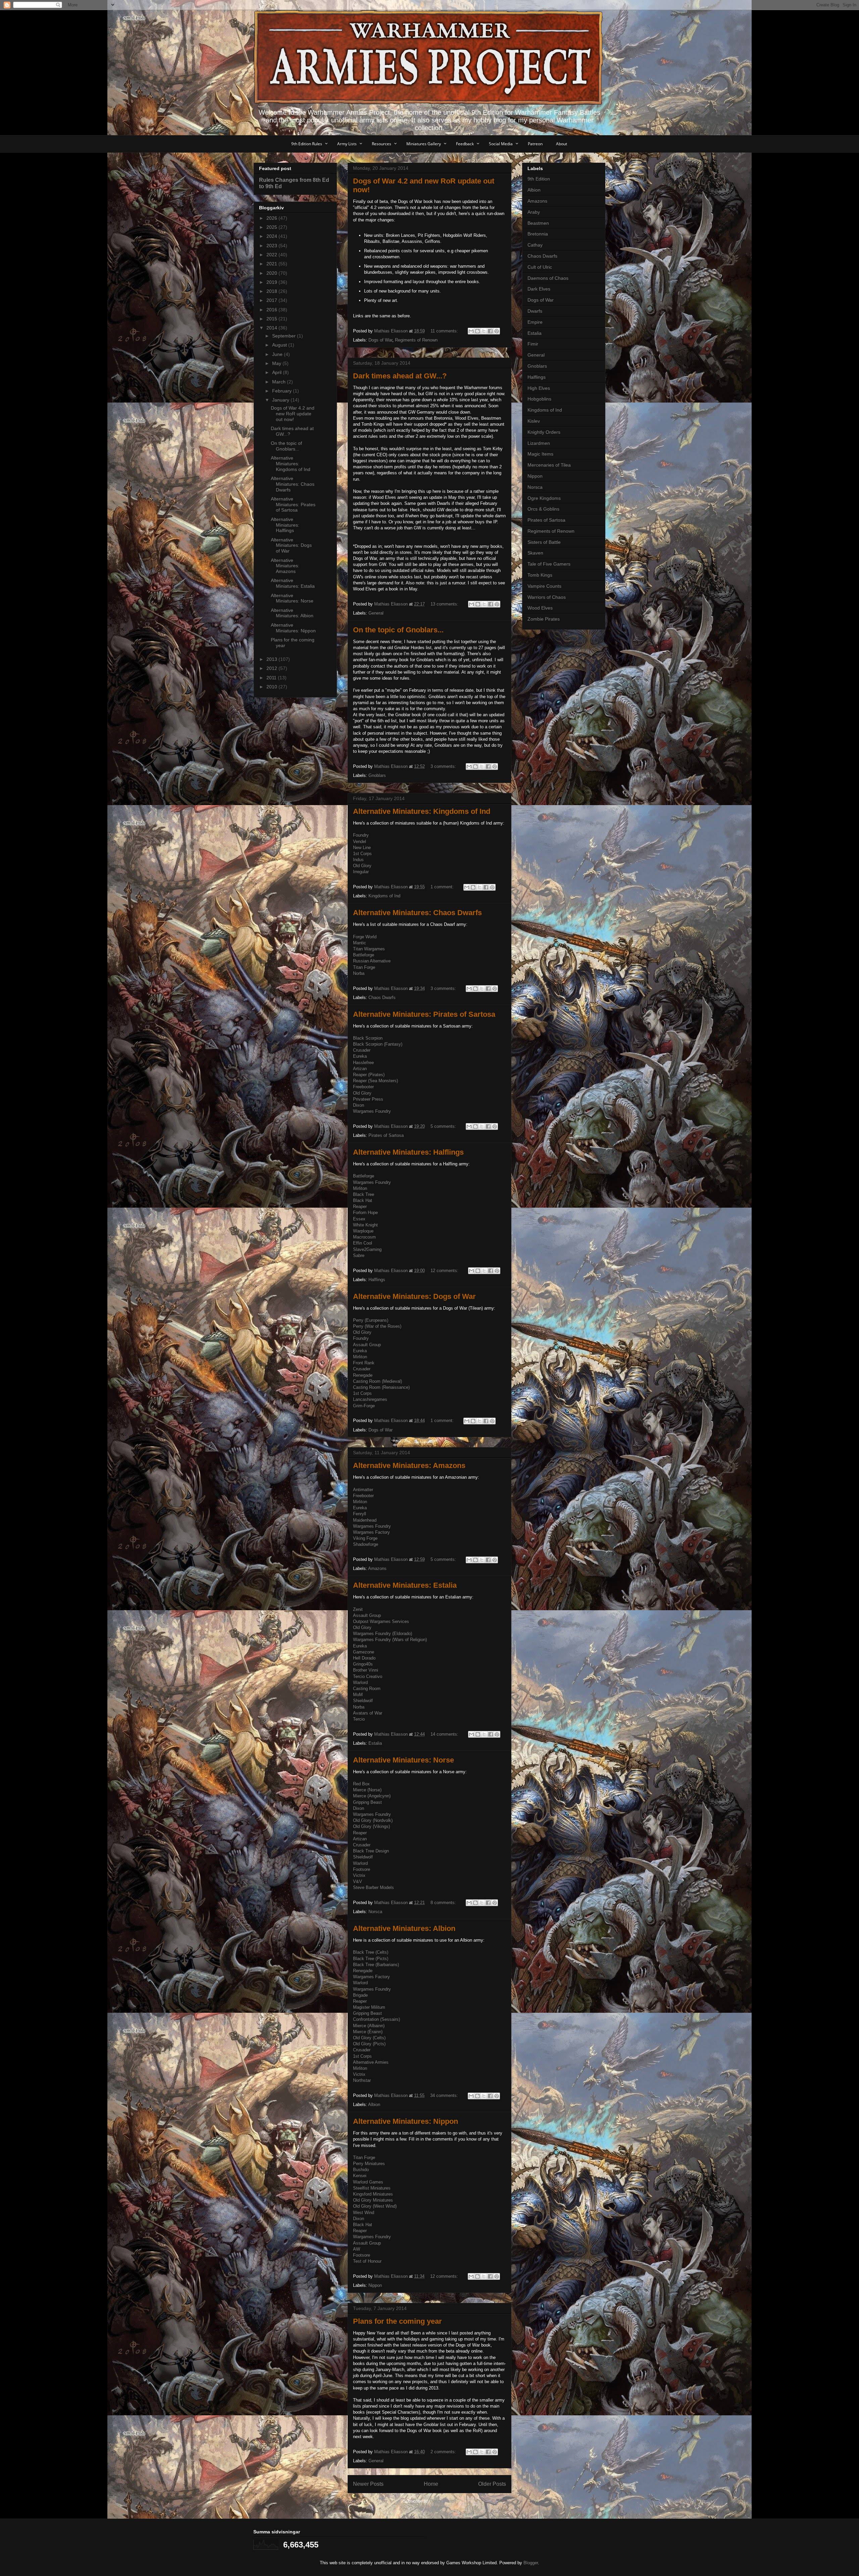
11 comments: (445, 331)
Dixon (359, 1105)
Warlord (360, 1683)
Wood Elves (540, 608)
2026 (272, 218)
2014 (272, 328)
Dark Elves (539, 289)
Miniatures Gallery (424, 144)
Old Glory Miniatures (373, 2200)
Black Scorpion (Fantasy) (378, 1044)
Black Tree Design (371, 1851)
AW (357, 2249)
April (277, 372)
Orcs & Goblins (543, 509)
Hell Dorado (364, 1658)
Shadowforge (366, 1544)
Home (431, 2484)
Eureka (360, 1056)
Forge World (365, 937)
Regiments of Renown (416, 340)
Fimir (533, 344)
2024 (272, 236)
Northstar (362, 2080)
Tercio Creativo (368, 1676)
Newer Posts (368, 2484)
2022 (272, 255)
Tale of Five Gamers (549, 564)
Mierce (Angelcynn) (372, 1796)
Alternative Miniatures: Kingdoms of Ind (422, 811)
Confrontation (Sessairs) (376, 2019)
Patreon (535, 144)
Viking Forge (365, 1538)
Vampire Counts (544, 586)
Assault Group (367, 1345)
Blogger (531, 2563)
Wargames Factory (371, 1532)
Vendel (360, 842)
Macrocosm (364, 1237)
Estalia (375, 1743)
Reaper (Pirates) (369, 1075)
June (278, 354)
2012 (272, 668)
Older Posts (492, 2484)
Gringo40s (363, 1664)
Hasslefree (363, 1063)
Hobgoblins (539, 399)
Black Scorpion (368, 1038)
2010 (272, 687)
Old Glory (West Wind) (375, 2206)
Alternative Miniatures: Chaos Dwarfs (417, 913)
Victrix (359, 1875)
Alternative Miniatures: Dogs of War (414, 1296)
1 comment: (443, 887)
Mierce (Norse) (367, 1790)
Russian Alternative (372, 961)
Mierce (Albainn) (369, 2026)
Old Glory (362, 866)
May (277, 363)
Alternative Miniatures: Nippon (406, 2121)
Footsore (362, 1869)
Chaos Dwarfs (382, 997)
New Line (362, 848)
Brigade (360, 1995)
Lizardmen (539, 443)
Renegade (363, 1375)
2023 (272, 246)
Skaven (535, 553)
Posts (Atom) (443, 2501)
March (280, 382)
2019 (272, 282)
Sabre (359, 1255)
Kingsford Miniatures (373, 2194)
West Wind (364, 2213)
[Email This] (471, 331)
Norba (359, 973)
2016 (272, 310)
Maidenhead (365, 1520)
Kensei (360, 2176)
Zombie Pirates (544, 619)
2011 (272, 678)
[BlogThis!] (477, 331)
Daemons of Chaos (548, 278)
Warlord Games (368, 2182)
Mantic (360, 943)
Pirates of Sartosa (386, 1135)
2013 (272, 659)
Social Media (501, 144)
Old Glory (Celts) (369, 2038)
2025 (272, 227)
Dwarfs (535, 311)
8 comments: (444, 1903)
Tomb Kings (540, 575)
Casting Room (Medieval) (377, 1381)
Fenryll (360, 1514)
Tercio (359, 1719)
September (285, 336)
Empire (535, 322)
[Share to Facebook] (490, 331)
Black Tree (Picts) (371, 1959)
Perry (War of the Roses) (377, 1326)
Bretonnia (538, 234)
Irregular (361, 872)
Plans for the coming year (397, 2321)
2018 (272, 291)
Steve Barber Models (373, 1887)
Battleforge (364, 955)
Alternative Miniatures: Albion (404, 1928)
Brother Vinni (366, 1670)
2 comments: (444, 2452)
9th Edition (539, 179)
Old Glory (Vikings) (371, 1826)
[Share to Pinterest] (497, 331)
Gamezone (364, 1652)
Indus (358, 860)
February (283, 391)
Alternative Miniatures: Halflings (408, 1152)
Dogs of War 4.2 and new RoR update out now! (293, 414)
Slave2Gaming (367, 1249)
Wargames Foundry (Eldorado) (383, 1634)
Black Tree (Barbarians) (376, 1965)
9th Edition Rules (307, 144)
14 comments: (445, 1734)
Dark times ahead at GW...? (400, 376)
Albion (374, 2105)
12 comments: (445, 1271)
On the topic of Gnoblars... (398, 630)
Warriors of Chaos (547, 597)
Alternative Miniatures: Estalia (405, 1585)
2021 (272, 264)
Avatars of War (368, 1713)
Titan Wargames (369, 949)
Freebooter (363, 1087)
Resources (382, 144)
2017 (272, 300)
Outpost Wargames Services (381, 1621)
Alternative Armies (371, 2062)
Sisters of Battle (544, 542)
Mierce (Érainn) (368, 2032)
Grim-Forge (364, 1406)
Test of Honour (367, 2261)
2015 (272, 319)
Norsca (375, 1912)
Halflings (377, 1280)
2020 (272, 273)
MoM (358, 1695)
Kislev (534, 421)
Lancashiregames (370, 1399)
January (281, 400)
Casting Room (367, 1689)
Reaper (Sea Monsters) (375, 1081)
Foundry (361, 835)
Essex (359, 1219)
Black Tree (364, 1194)
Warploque (363, 1231)
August (280, 345)
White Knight (365, 1225)
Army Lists (347, 144)
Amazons (377, 1568)
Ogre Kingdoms (544, 498)
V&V (358, 1881)
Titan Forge (364, 967)
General (376, 613)
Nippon (375, 2285)
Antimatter (363, 1490)
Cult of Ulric (540, 267)
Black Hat (363, 1200)
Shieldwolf (363, 1701)
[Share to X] (484, 331)
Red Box (361, 1784)
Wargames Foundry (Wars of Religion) (390, 1640)
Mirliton (360, 1188)
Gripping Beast (367, 1802)
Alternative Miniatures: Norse (403, 1760)
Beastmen (538, 223)
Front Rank (364, 1363)
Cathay (535, 245)
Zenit (358, 1609)
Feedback (465, 144)
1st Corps (362, 854)
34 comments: (445, 2095)
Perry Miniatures (369, 2164)
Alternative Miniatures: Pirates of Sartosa (424, 1014)
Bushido (361, 2170)
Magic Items (540, 454)
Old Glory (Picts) (369, 2044)
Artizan (360, 1069)
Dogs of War (380, 340)
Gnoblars (377, 775)
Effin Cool (363, 1243)
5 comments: (444, 1126)
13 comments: (445, 604)
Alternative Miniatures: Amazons (409, 1465)
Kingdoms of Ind (384, 896)
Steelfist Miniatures (372, 2188)
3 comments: (444, 766)
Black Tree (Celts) (371, 1952)
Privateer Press (368, 1099)
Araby (534, 212)
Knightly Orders (544, 432)
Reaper (360, 1206)
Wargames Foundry (372, 1111)
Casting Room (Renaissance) (381, 1387)
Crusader (362, 1050)
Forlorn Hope (365, 1213)
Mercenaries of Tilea (549, 465)
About (562, 144)
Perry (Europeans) (371, 1320)
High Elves (539, 388)
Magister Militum (369, 2007)
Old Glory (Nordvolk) (373, 1820)
